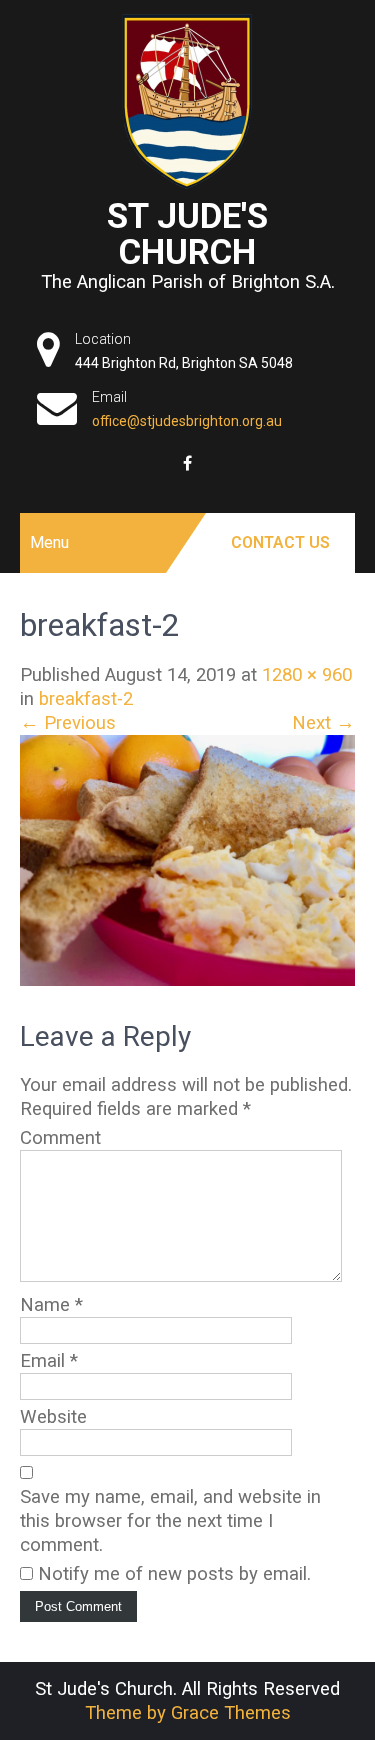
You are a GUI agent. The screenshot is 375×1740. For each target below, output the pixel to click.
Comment (60, 1138)
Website (53, 1417)
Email (49, 1361)
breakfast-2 (86, 699)
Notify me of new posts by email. (174, 1574)
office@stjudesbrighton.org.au (187, 421)
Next (323, 723)
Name (51, 1305)
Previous (68, 723)
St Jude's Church (187, 234)
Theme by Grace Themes (188, 1713)
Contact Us (280, 542)
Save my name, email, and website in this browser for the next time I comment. (170, 1521)
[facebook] (187, 463)
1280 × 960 (307, 675)
